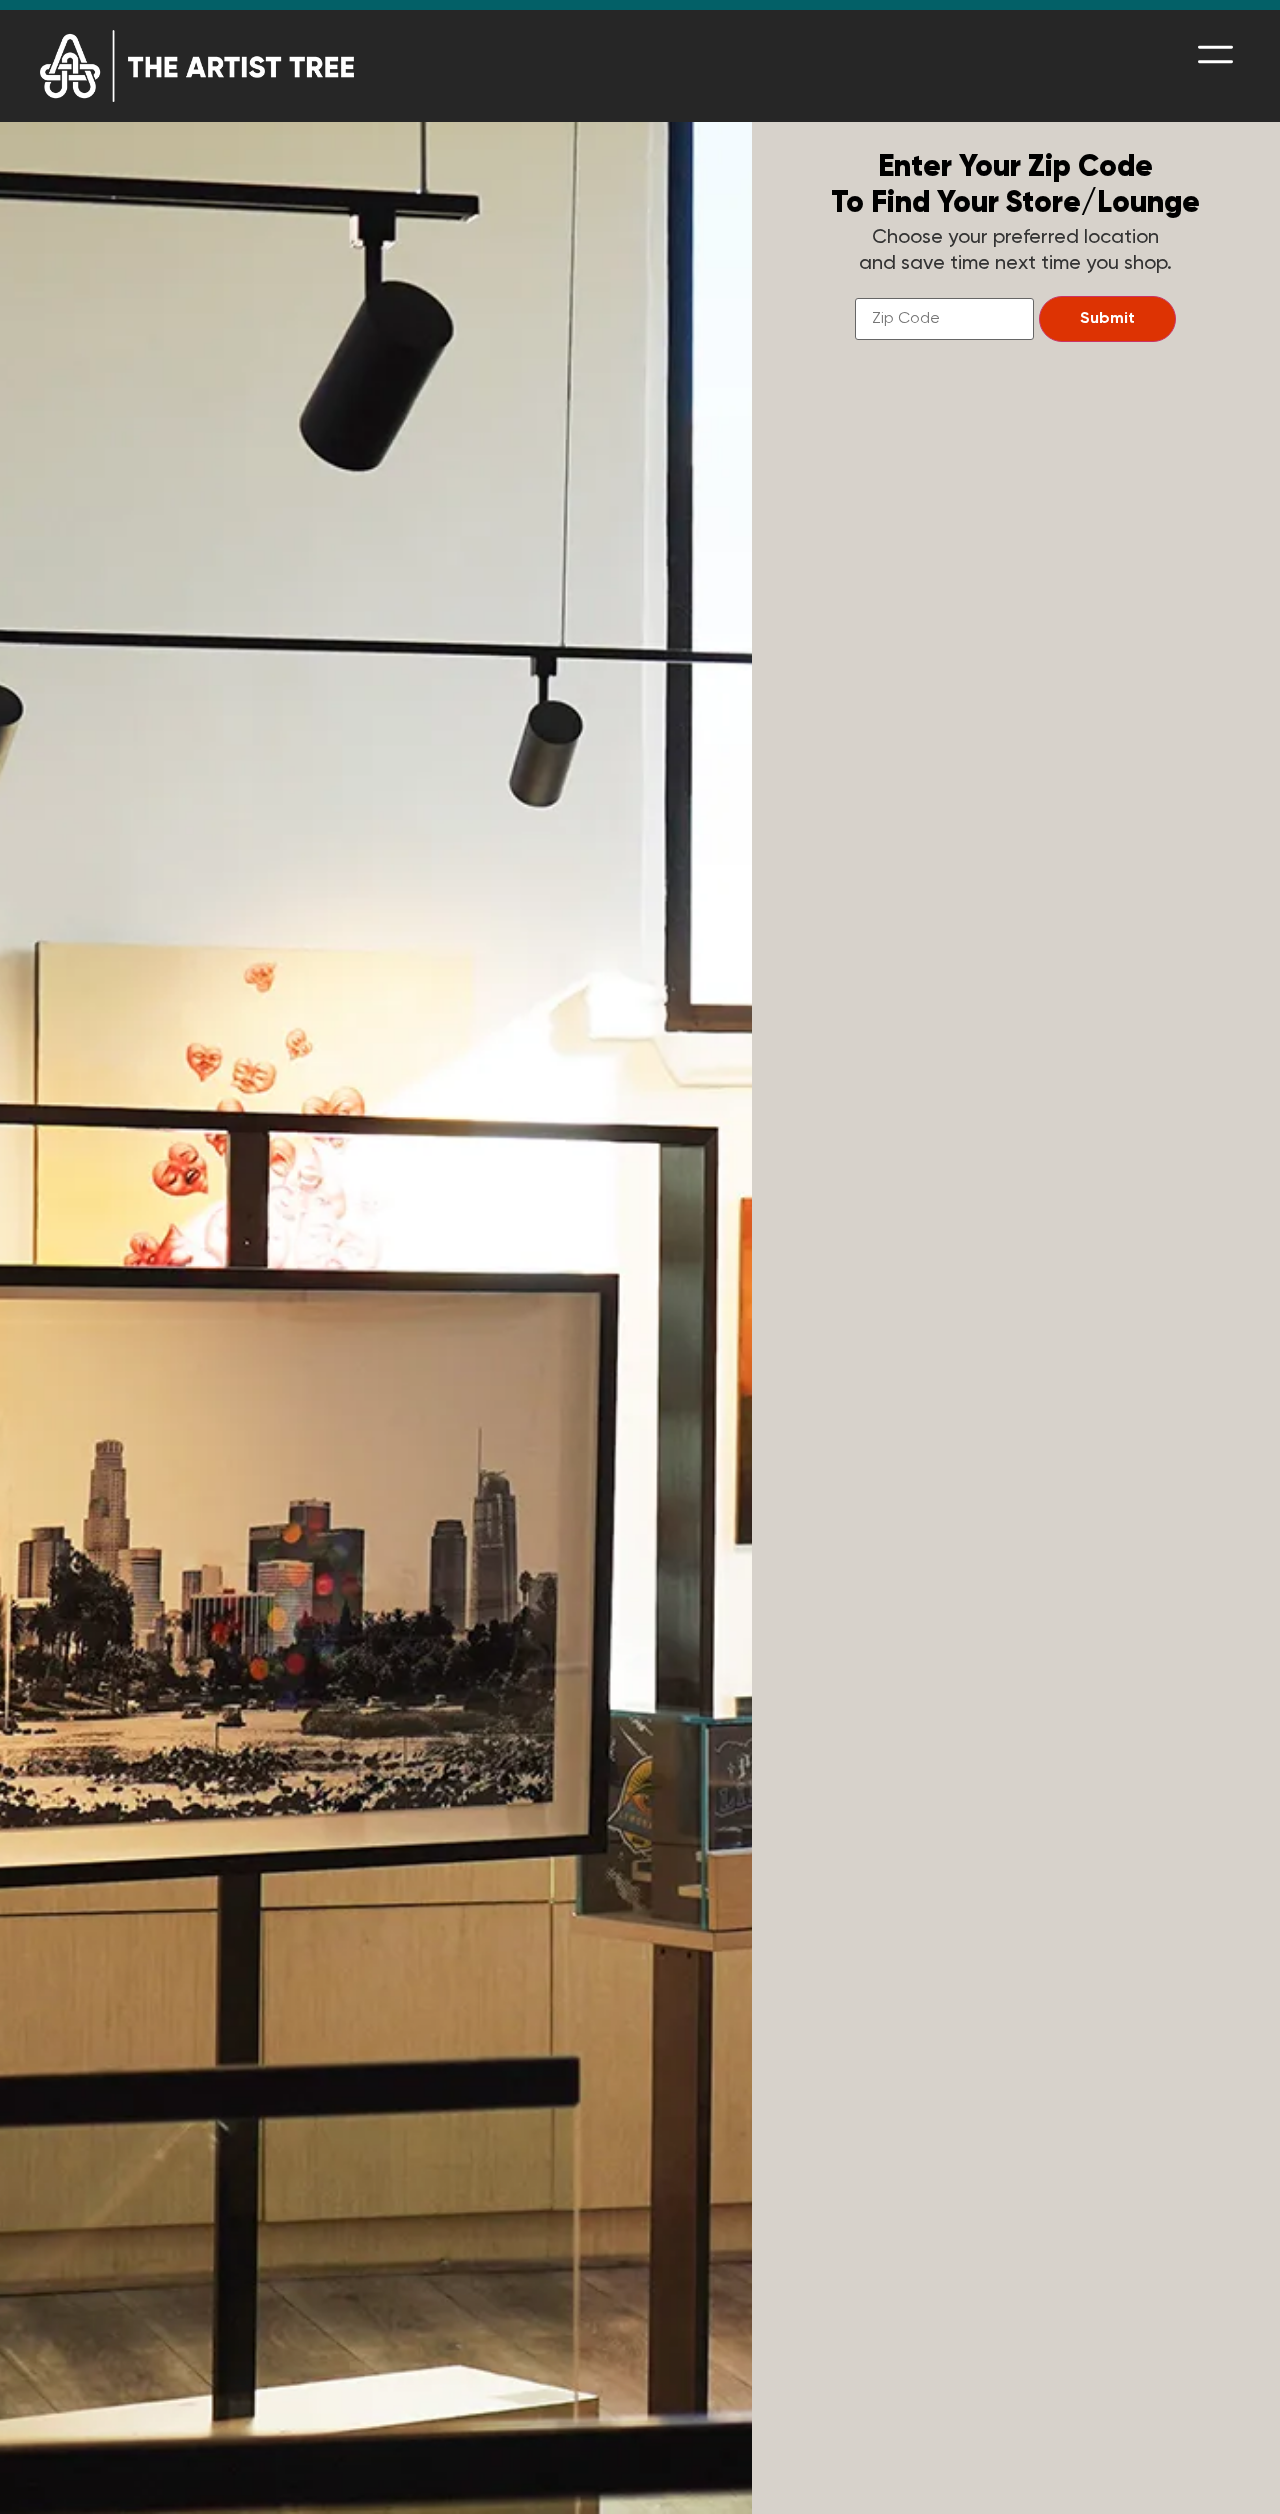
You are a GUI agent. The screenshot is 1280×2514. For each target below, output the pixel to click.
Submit (1107, 319)
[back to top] (1235, 2469)
